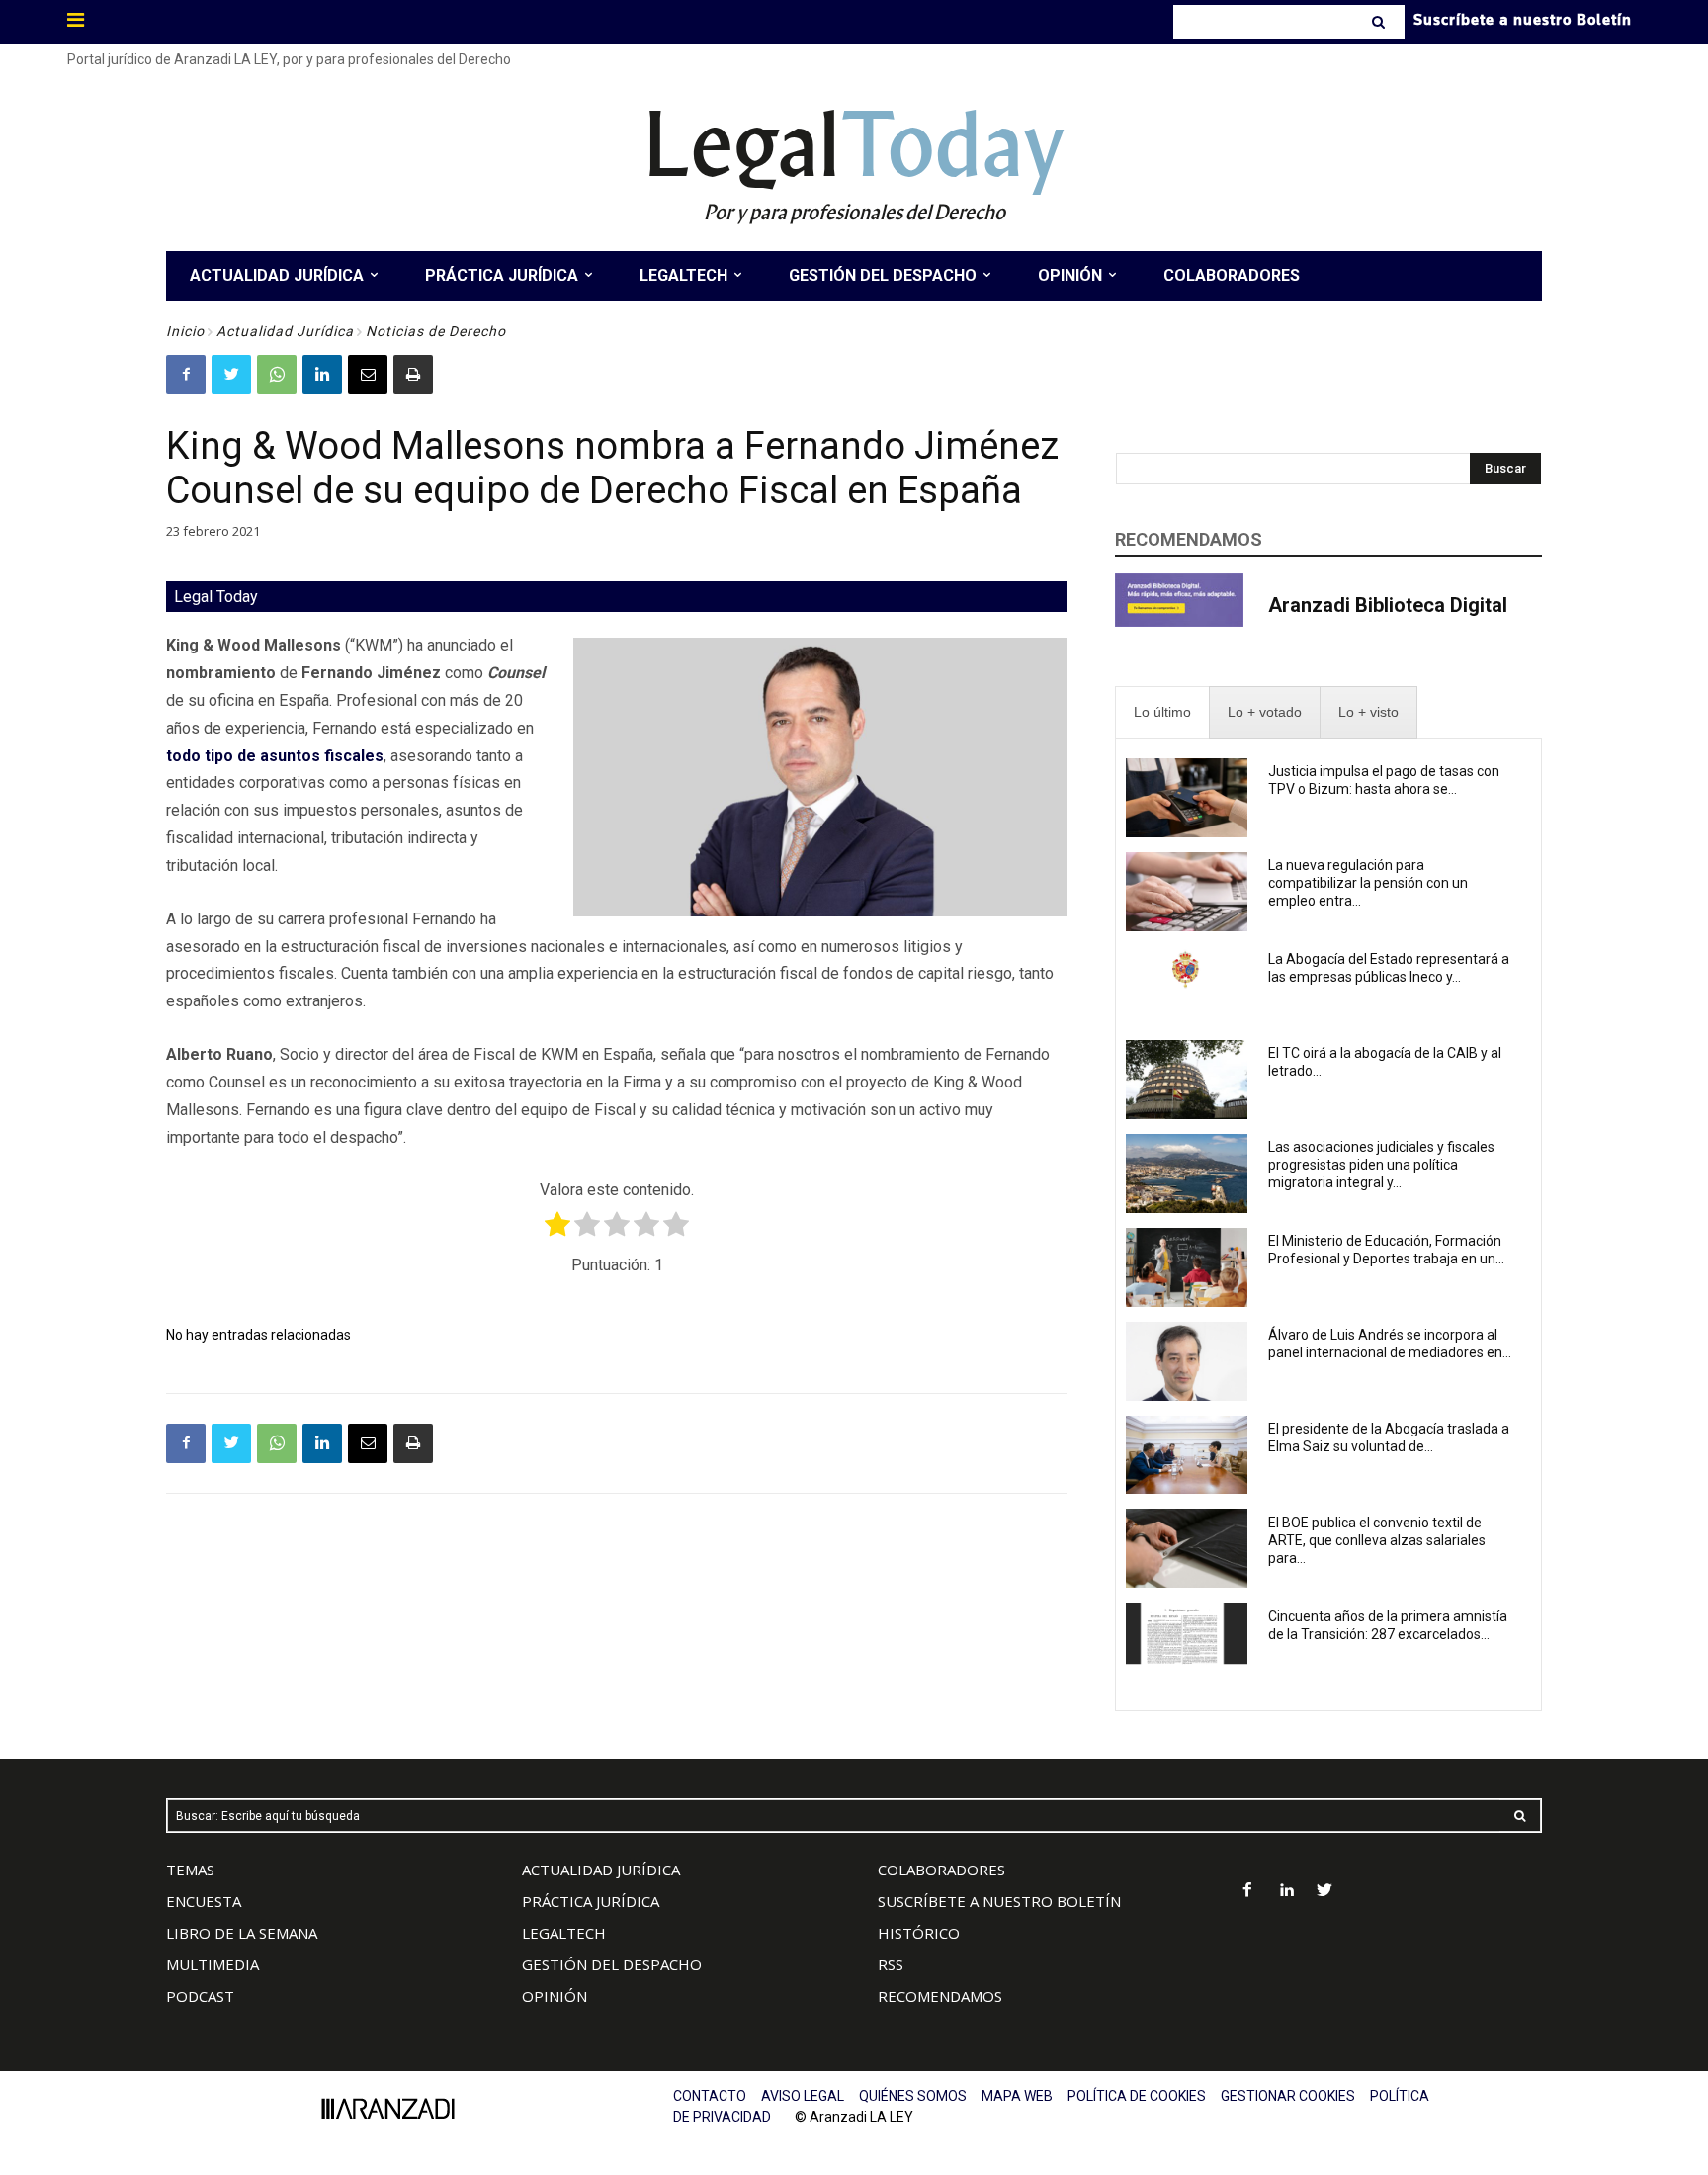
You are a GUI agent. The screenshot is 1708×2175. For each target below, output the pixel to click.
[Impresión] (413, 375)
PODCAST (200, 1996)
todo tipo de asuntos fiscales (275, 756)
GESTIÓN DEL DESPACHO (612, 1964)
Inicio (185, 331)
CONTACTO (710, 2096)
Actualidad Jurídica (285, 331)
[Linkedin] (322, 375)
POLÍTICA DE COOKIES (1137, 2096)
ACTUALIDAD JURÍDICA (601, 1870)
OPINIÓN (555, 1996)
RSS (891, 1964)
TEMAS (190, 1870)
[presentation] (1162, 712)
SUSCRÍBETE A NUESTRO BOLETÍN (999, 1901)
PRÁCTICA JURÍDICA (591, 1901)
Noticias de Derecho (436, 331)
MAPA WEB (1017, 2096)
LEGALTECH (564, 1933)
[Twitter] (231, 375)
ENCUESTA (204, 1901)
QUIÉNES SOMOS (913, 2096)
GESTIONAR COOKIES (1288, 2096)
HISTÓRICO (919, 1933)
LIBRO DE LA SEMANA (242, 1933)
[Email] (368, 375)
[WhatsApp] (277, 375)
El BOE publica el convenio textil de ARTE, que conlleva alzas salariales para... (1377, 1540)
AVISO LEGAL (803, 2096)
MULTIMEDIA (213, 1964)
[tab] (1162, 712)
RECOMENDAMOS (940, 1996)
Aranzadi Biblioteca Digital (1388, 605)
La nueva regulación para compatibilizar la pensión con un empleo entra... (1368, 883)
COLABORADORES (941, 1870)
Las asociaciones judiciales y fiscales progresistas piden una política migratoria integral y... (1381, 1165)
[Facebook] (186, 375)
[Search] (1380, 22)
